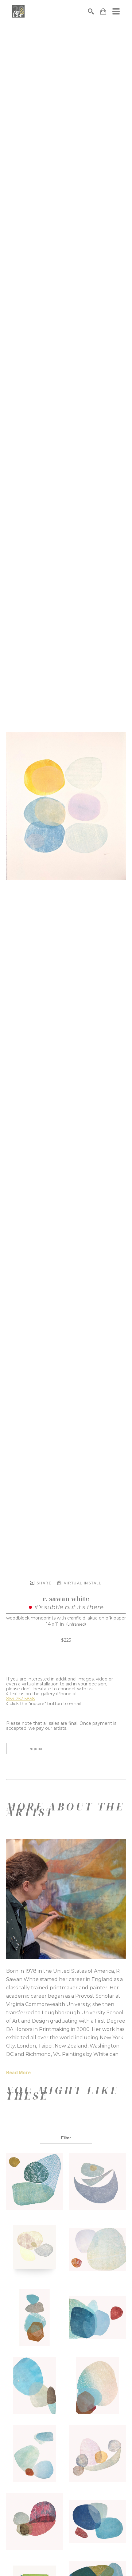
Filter (66, 2138)
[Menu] (116, 11)
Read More (18, 2073)
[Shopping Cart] (103, 12)
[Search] (91, 11)
